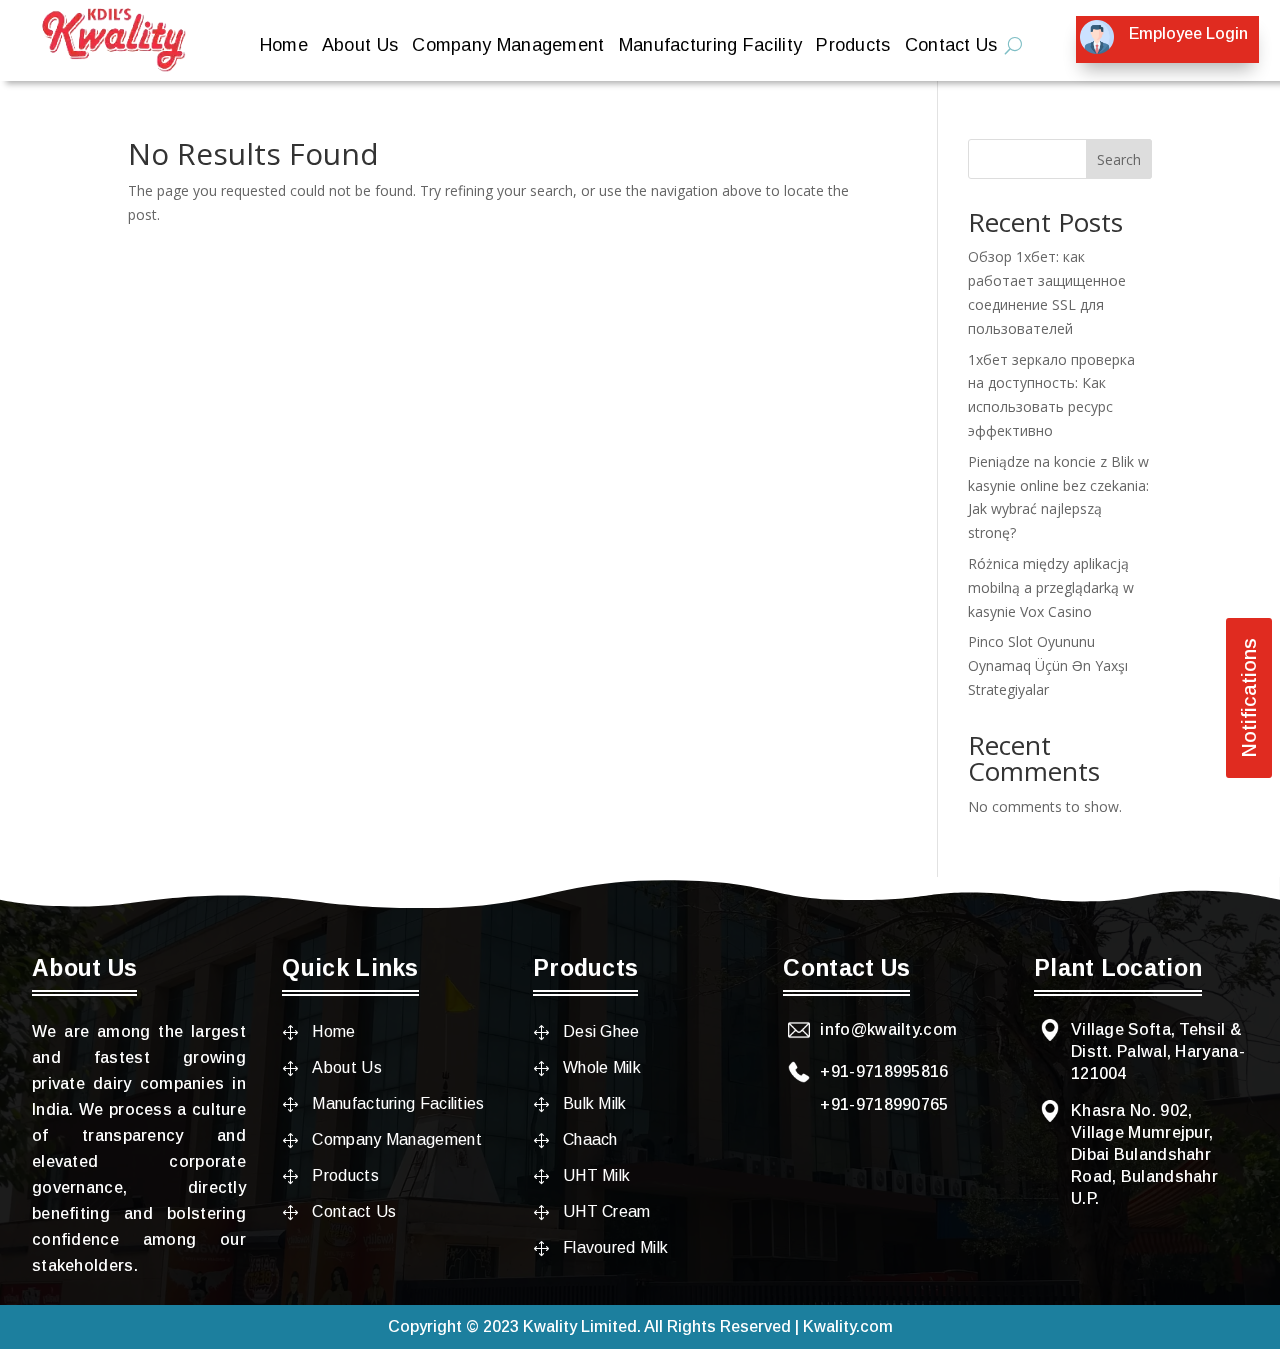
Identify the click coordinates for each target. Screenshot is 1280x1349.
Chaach (590, 1139)
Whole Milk (602, 1067)
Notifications (1249, 698)
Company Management (508, 46)
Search (1119, 159)
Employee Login (1188, 33)
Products (853, 46)
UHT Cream (607, 1211)
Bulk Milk (595, 1103)
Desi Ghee (601, 1031)
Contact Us (951, 46)
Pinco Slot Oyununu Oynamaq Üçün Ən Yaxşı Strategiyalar (1048, 665)
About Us (360, 46)
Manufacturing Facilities (398, 1103)
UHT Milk (596, 1175)
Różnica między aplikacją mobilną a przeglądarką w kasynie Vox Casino (1051, 587)
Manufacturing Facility (711, 46)
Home (284, 46)
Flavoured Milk (615, 1247)
